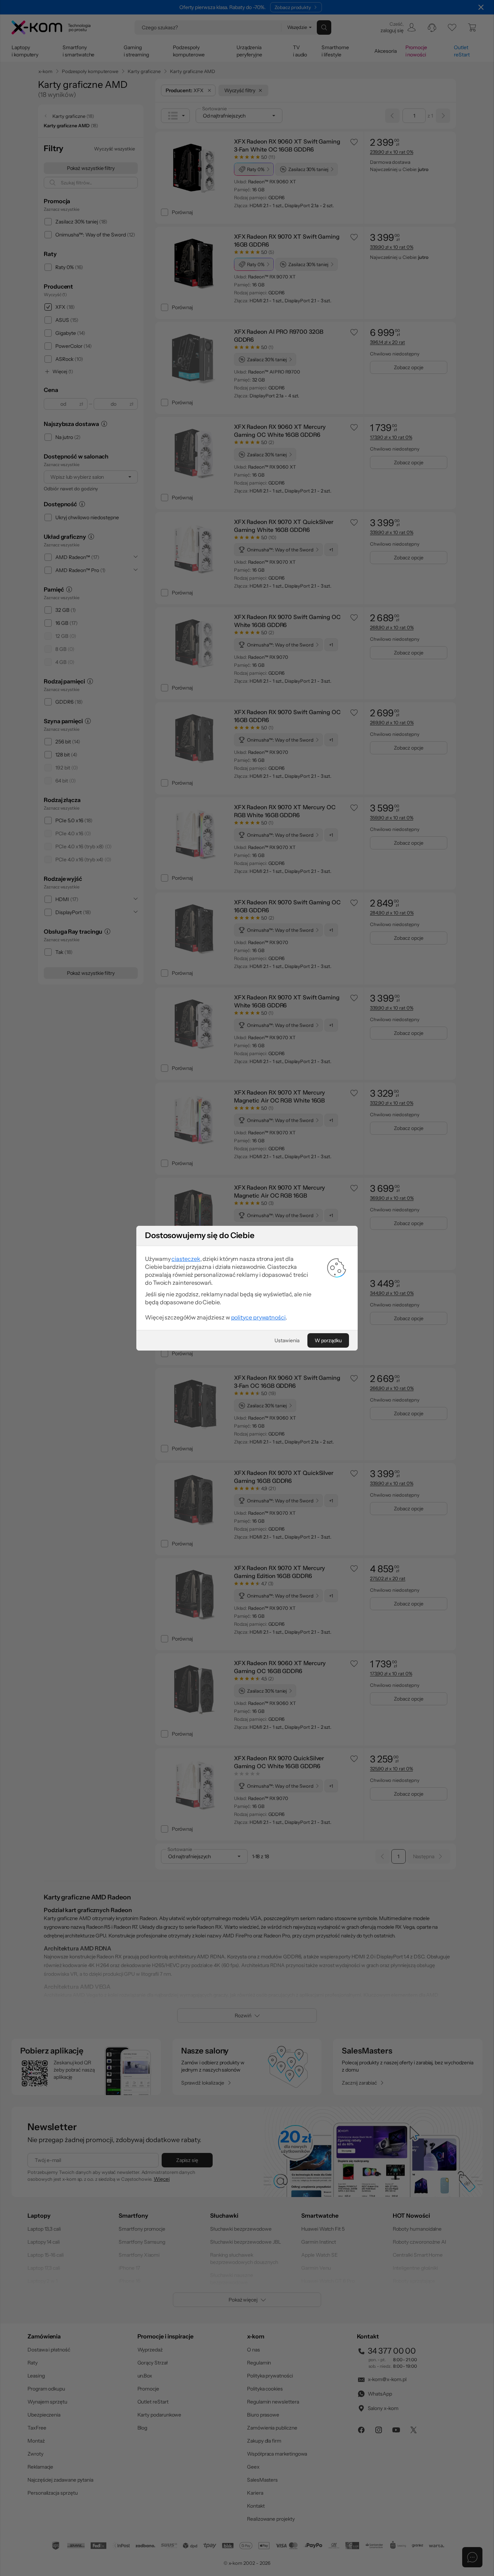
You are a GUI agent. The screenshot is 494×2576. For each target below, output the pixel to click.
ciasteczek (186, 1259)
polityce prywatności (258, 1317)
